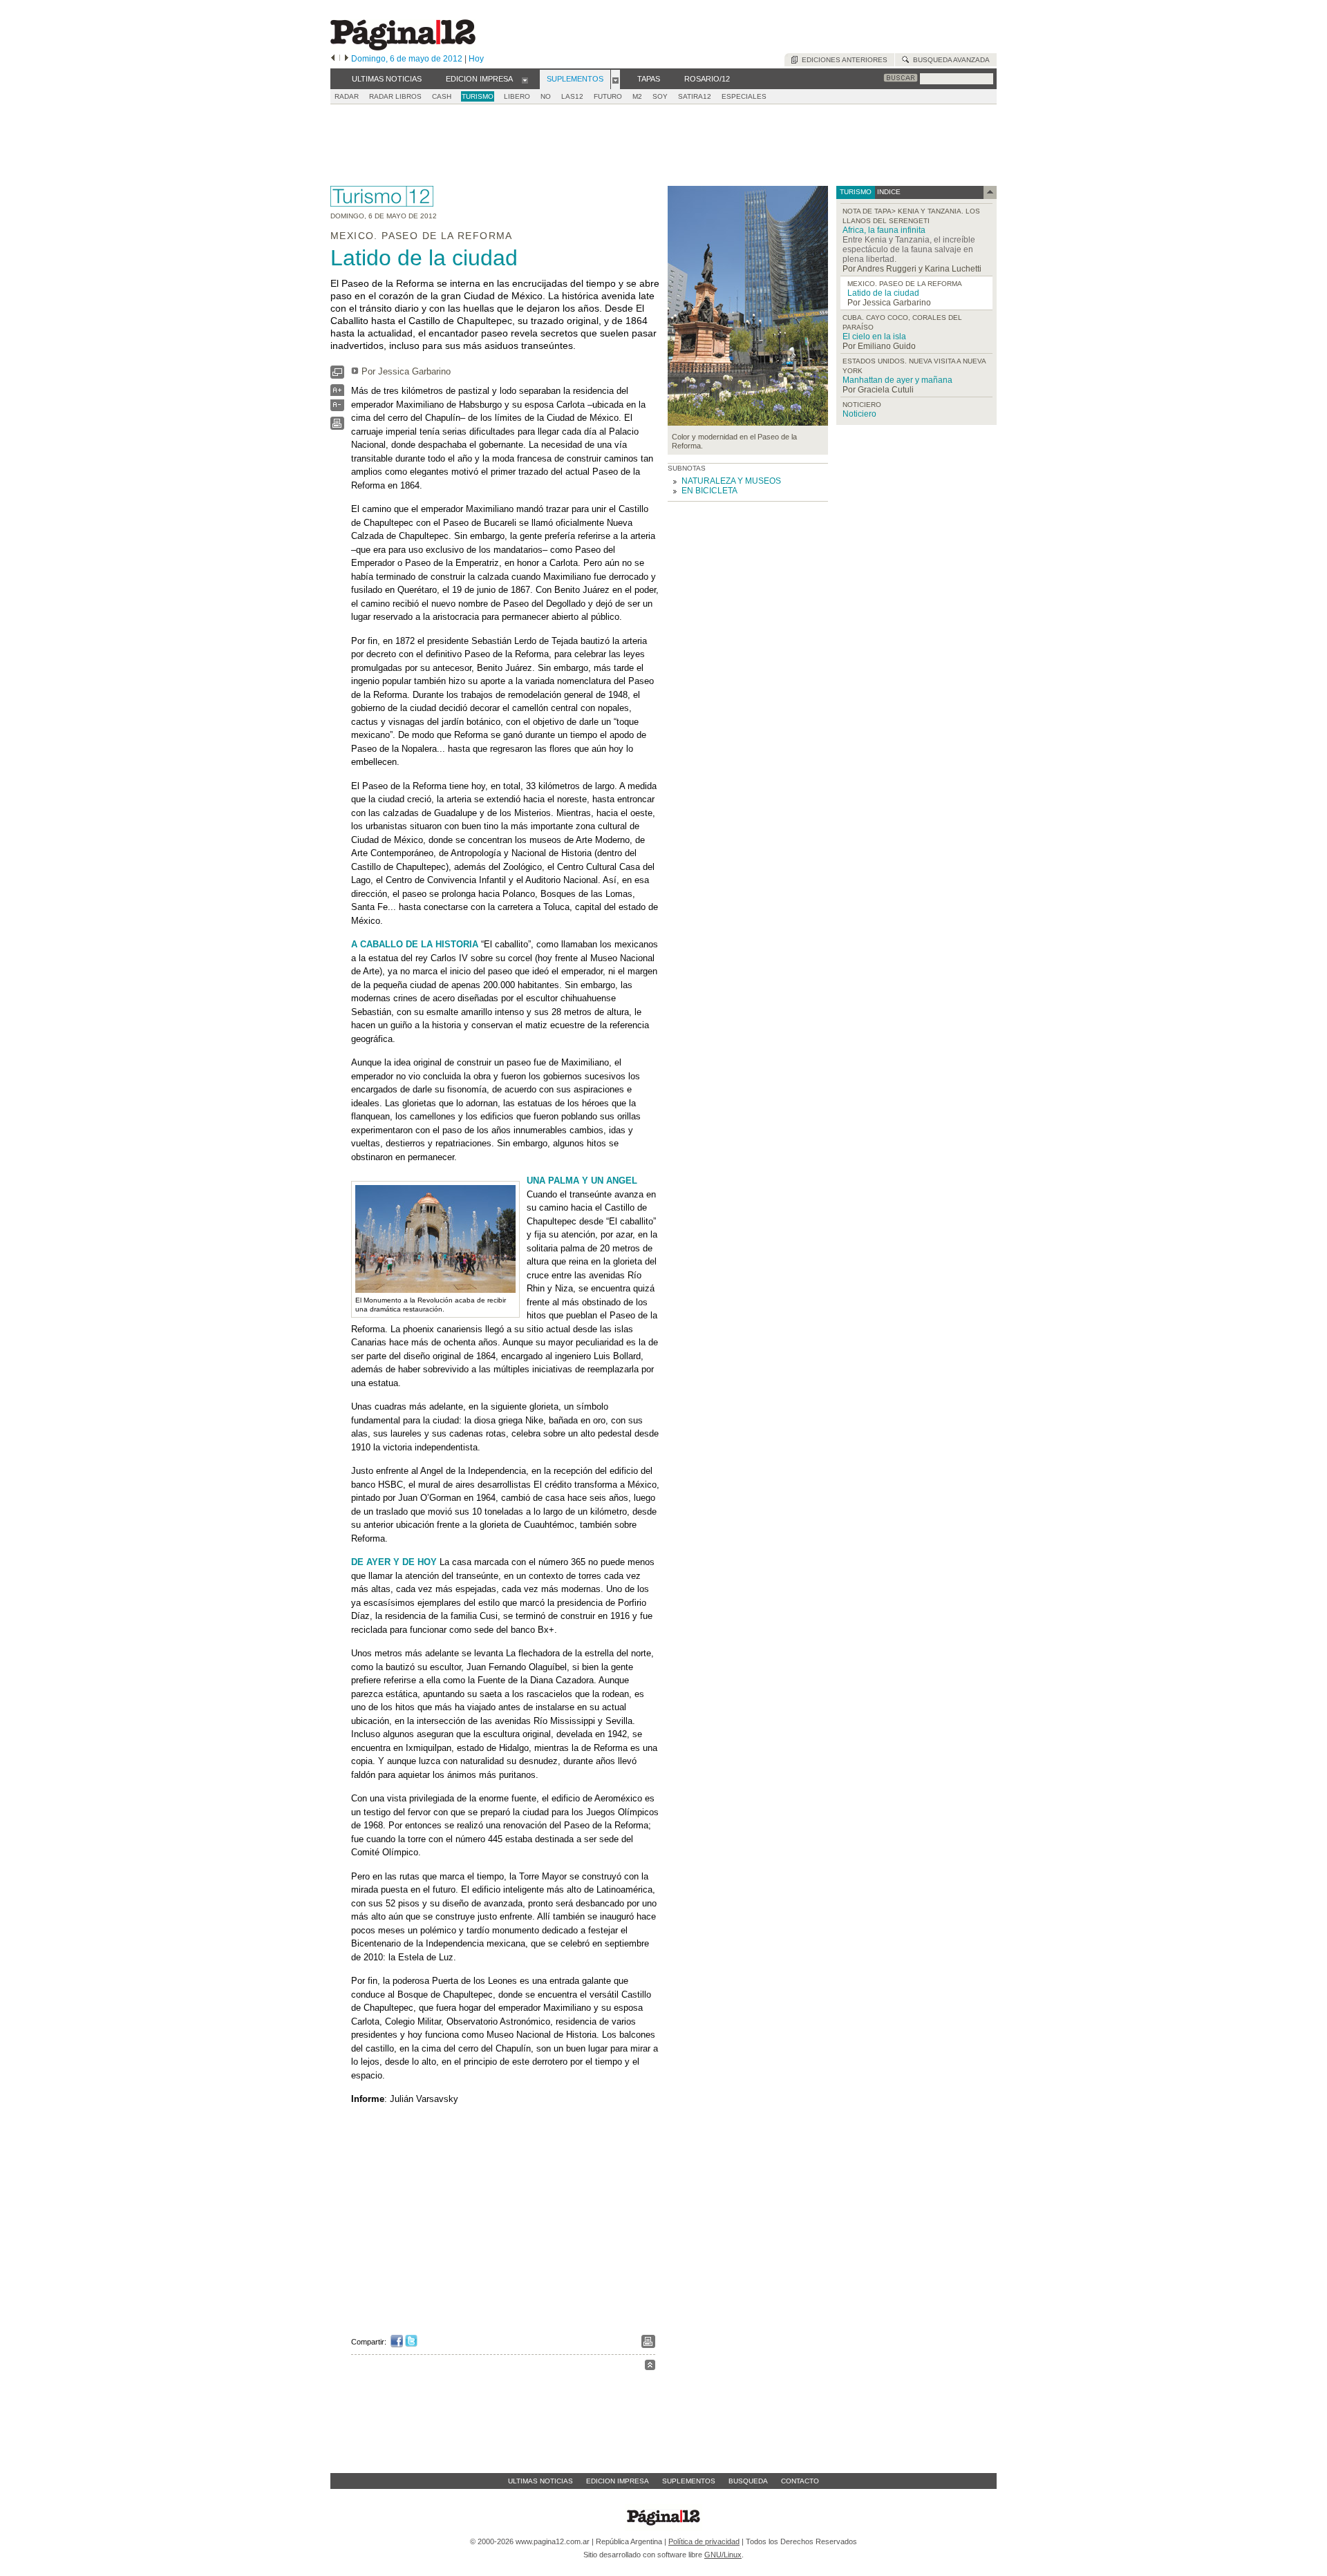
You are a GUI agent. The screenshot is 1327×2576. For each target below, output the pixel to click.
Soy (660, 96)
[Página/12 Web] (403, 47)
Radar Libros (395, 96)
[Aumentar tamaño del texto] (337, 394)
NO (546, 96)
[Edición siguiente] (347, 59)
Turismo (478, 96)
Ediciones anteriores (843, 60)
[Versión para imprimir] (337, 427)
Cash (442, 96)
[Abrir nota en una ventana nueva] (337, 376)
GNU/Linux (723, 2555)
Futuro (608, 96)
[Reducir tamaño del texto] (337, 408)
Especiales (744, 96)
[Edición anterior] (333, 59)
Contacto (800, 2481)
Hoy (476, 59)
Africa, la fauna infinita (884, 230)
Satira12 (695, 96)
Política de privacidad (704, 2541)
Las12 (572, 96)
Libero (517, 96)
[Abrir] (525, 79)
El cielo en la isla (874, 337)
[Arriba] (650, 2367)
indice (888, 192)
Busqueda (748, 2481)
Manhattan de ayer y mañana (897, 380)
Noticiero (859, 414)
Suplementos (689, 2481)
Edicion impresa (618, 2481)
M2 (637, 96)
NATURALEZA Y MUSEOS (731, 481)
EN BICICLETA (709, 491)
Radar (347, 96)
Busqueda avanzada (949, 60)
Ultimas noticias (540, 2481)
